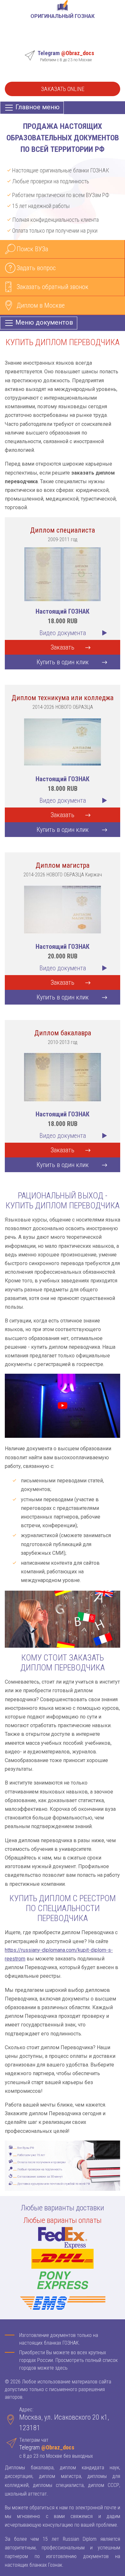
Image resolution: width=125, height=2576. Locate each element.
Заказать (63, 647)
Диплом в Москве (41, 305)
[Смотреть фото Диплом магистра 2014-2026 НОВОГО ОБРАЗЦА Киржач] (63, 909)
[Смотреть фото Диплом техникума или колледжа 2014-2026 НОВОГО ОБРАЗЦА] (63, 741)
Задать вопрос (36, 268)
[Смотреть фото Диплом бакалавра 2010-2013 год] (63, 1077)
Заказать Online (63, 89)
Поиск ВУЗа (32, 249)
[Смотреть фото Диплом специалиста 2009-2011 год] (63, 574)
